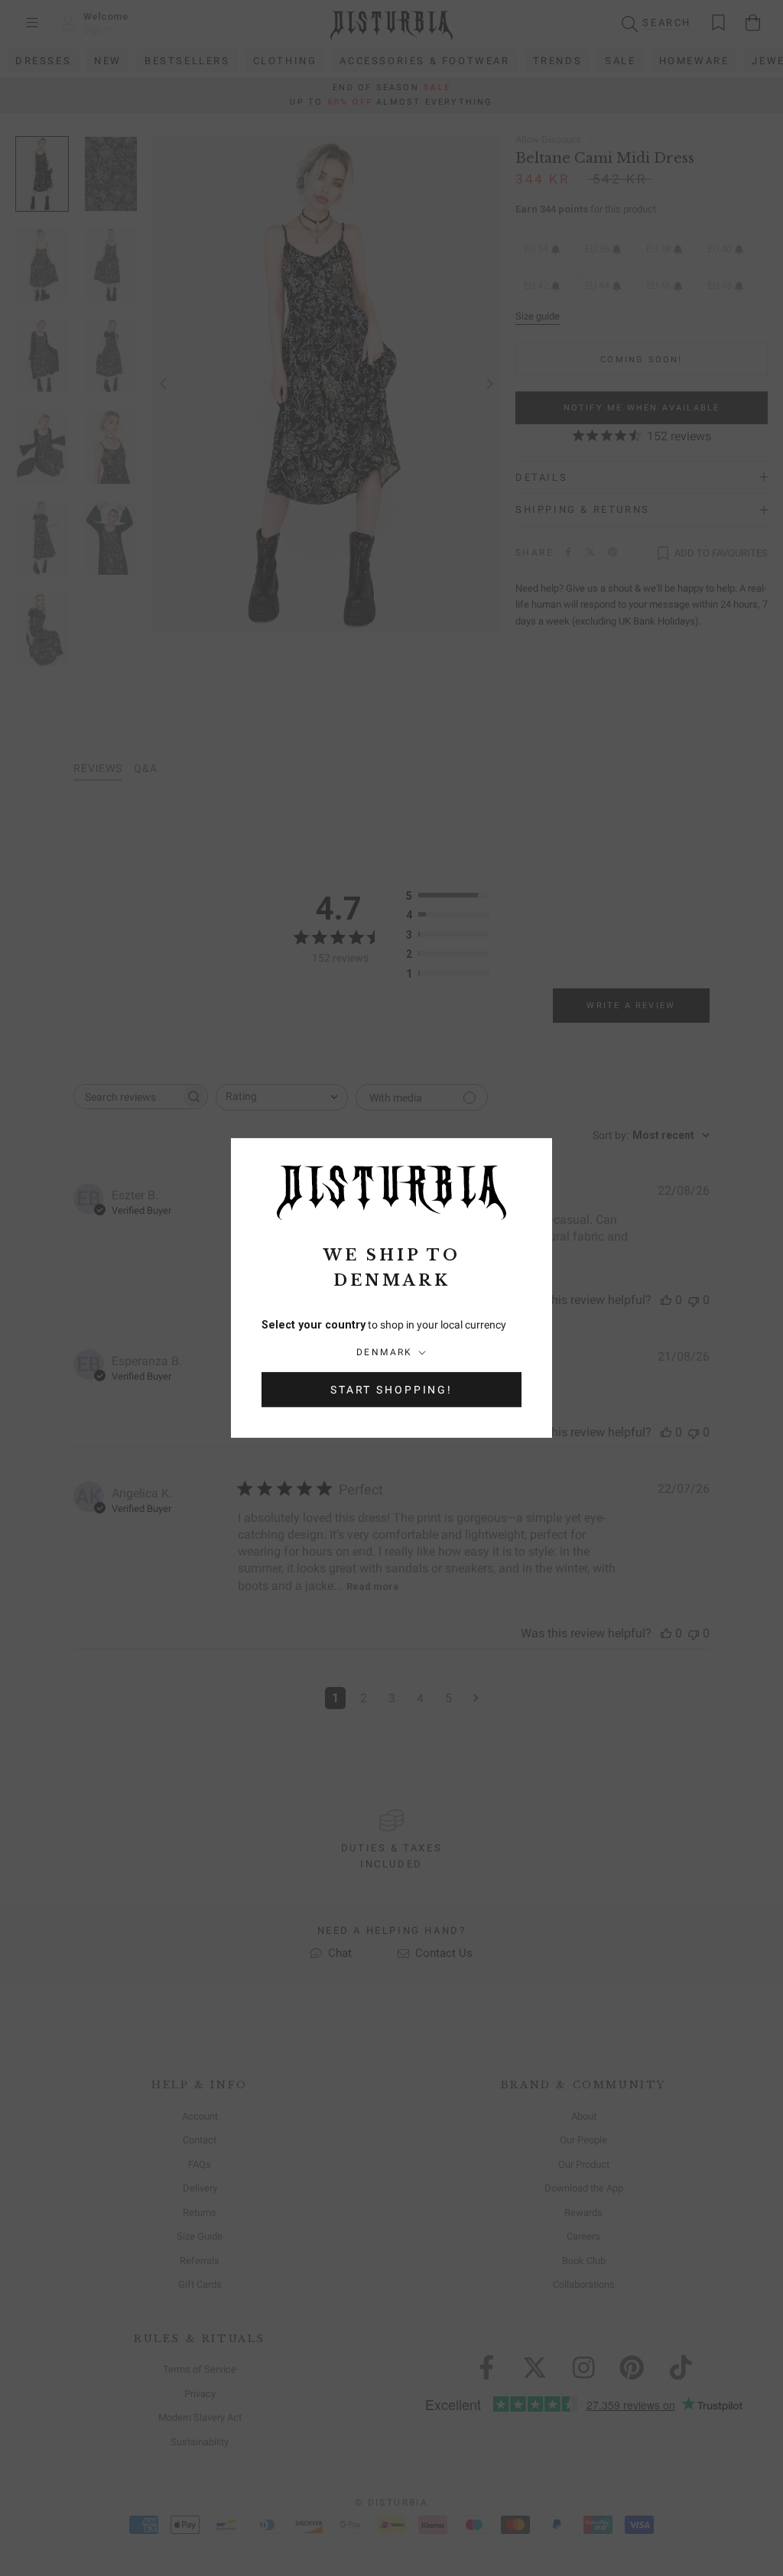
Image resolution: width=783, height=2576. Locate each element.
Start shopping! (391, 1390)
